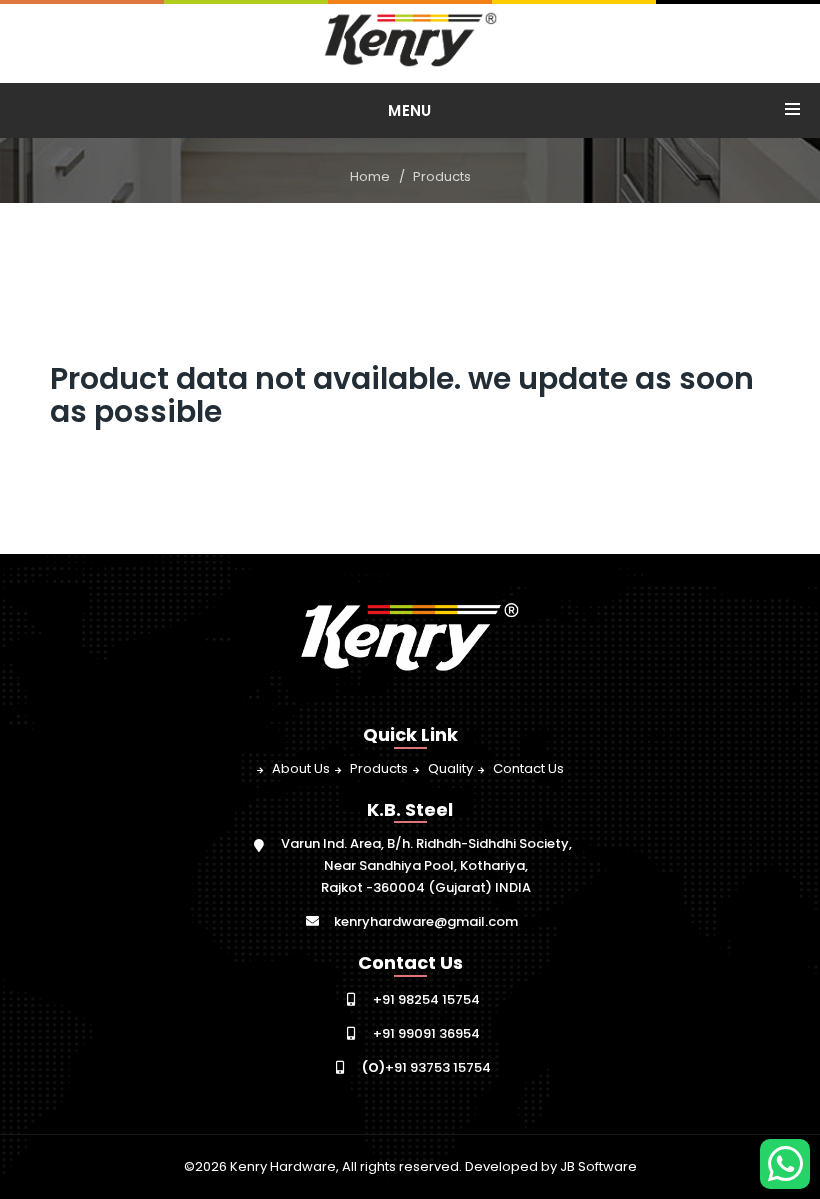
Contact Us (528, 768)
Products (442, 176)
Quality (450, 768)
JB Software (598, 1166)
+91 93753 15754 (426, 1067)
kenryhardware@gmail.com (426, 921)
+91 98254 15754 (426, 999)
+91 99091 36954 (426, 1033)
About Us (301, 768)
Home (370, 176)
